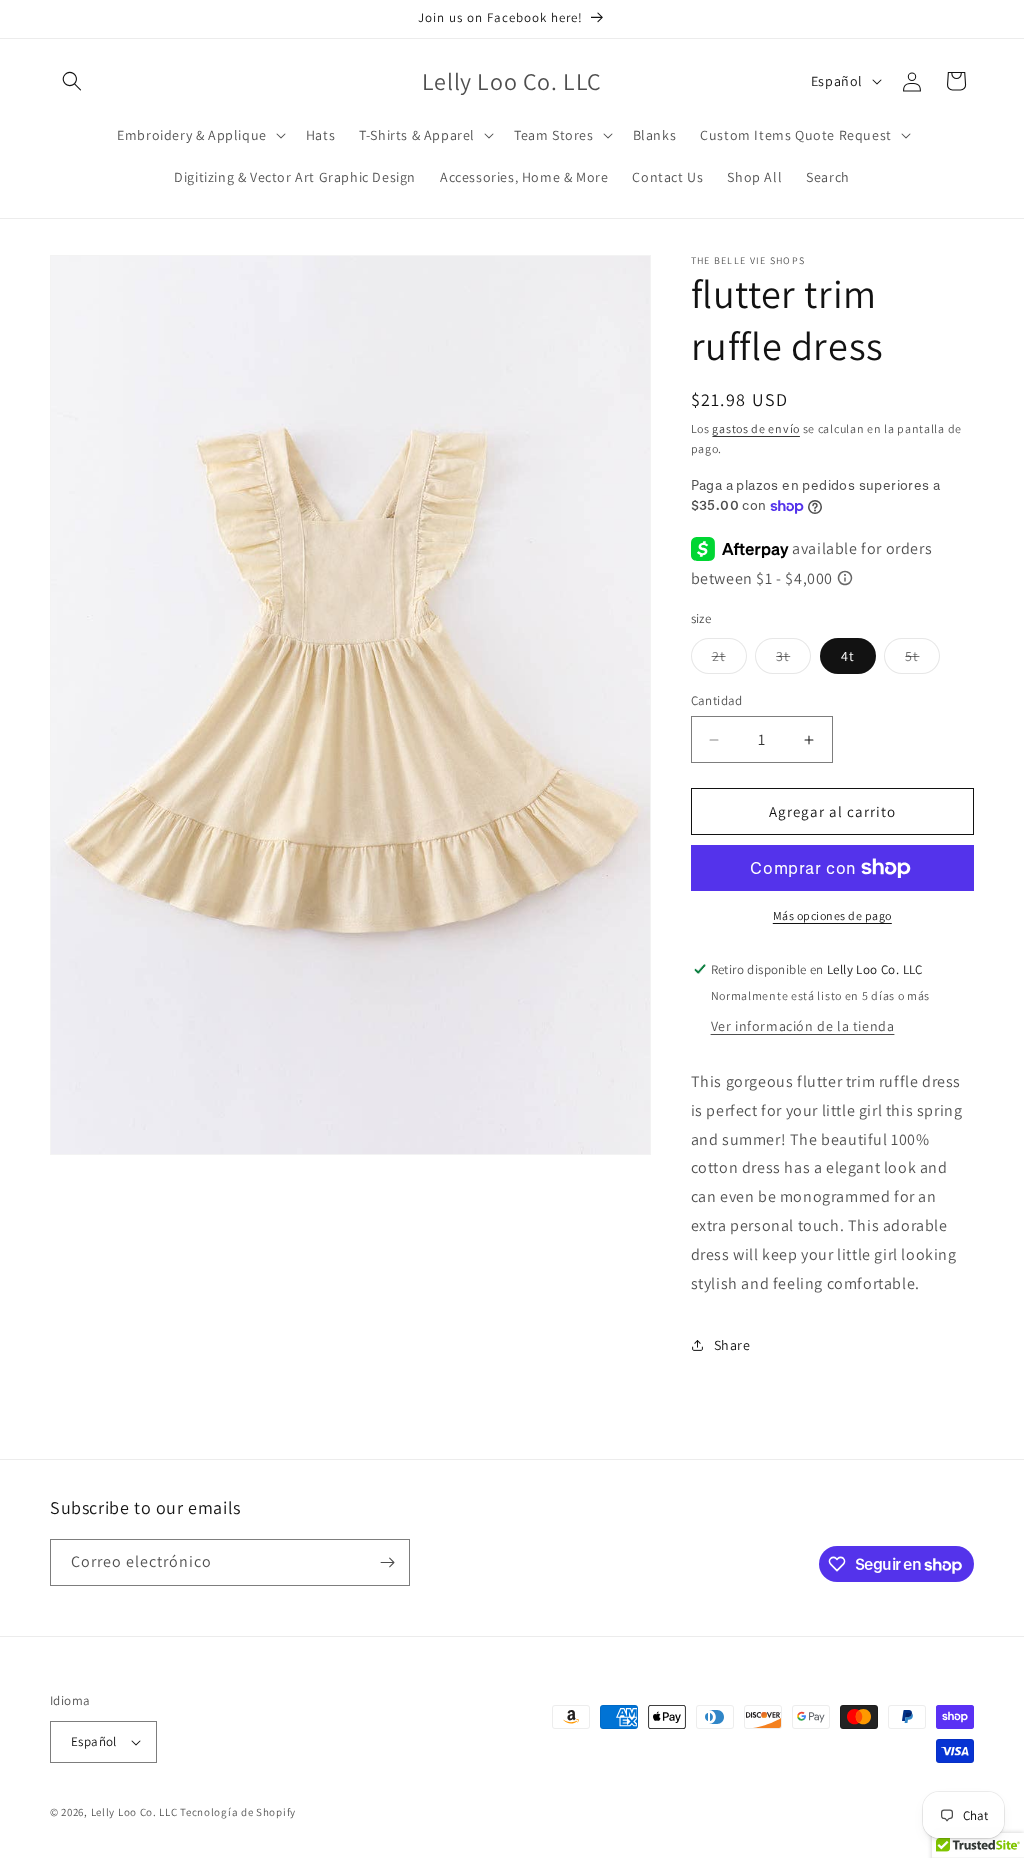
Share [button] (732, 1345)
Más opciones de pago (832, 915)
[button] (72, 81)
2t (729, 660)
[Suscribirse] (387, 1562)
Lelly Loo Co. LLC (134, 1812)
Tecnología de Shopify (238, 1812)
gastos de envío (756, 428)
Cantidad (717, 700)
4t (848, 656)
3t (793, 660)
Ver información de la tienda (803, 1026)
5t (922, 660)
